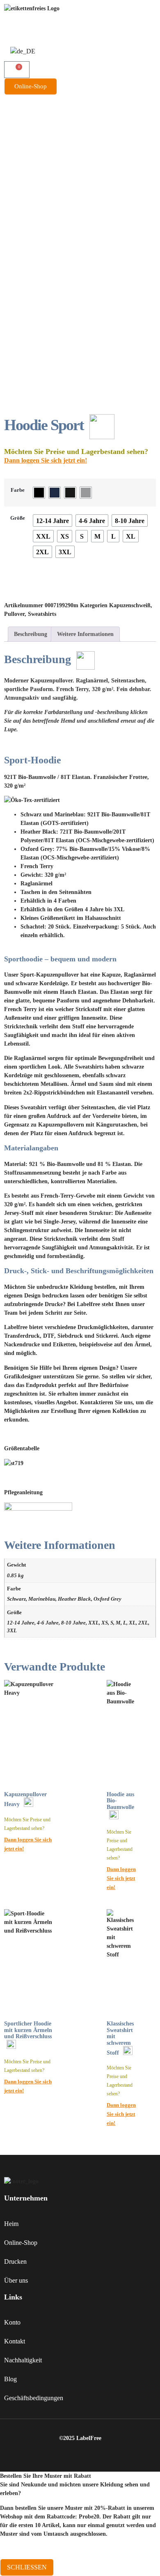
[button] (80, 98)
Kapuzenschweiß (130, 605)
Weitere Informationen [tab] (85, 634)
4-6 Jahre (48, 1623)
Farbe (18, 490)
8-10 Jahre (73, 1623)
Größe (18, 518)
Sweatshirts (42, 614)
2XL (143, 1623)
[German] (23, 51)
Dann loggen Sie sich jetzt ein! (46, 460)
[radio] (39, 493)
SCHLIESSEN (27, 2567)
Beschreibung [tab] (31, 634)
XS (105, 1623)
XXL (94, 1623)
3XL (12, 1631)
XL (132, 1623)
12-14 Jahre (21, 1623)
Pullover (14, 614)
